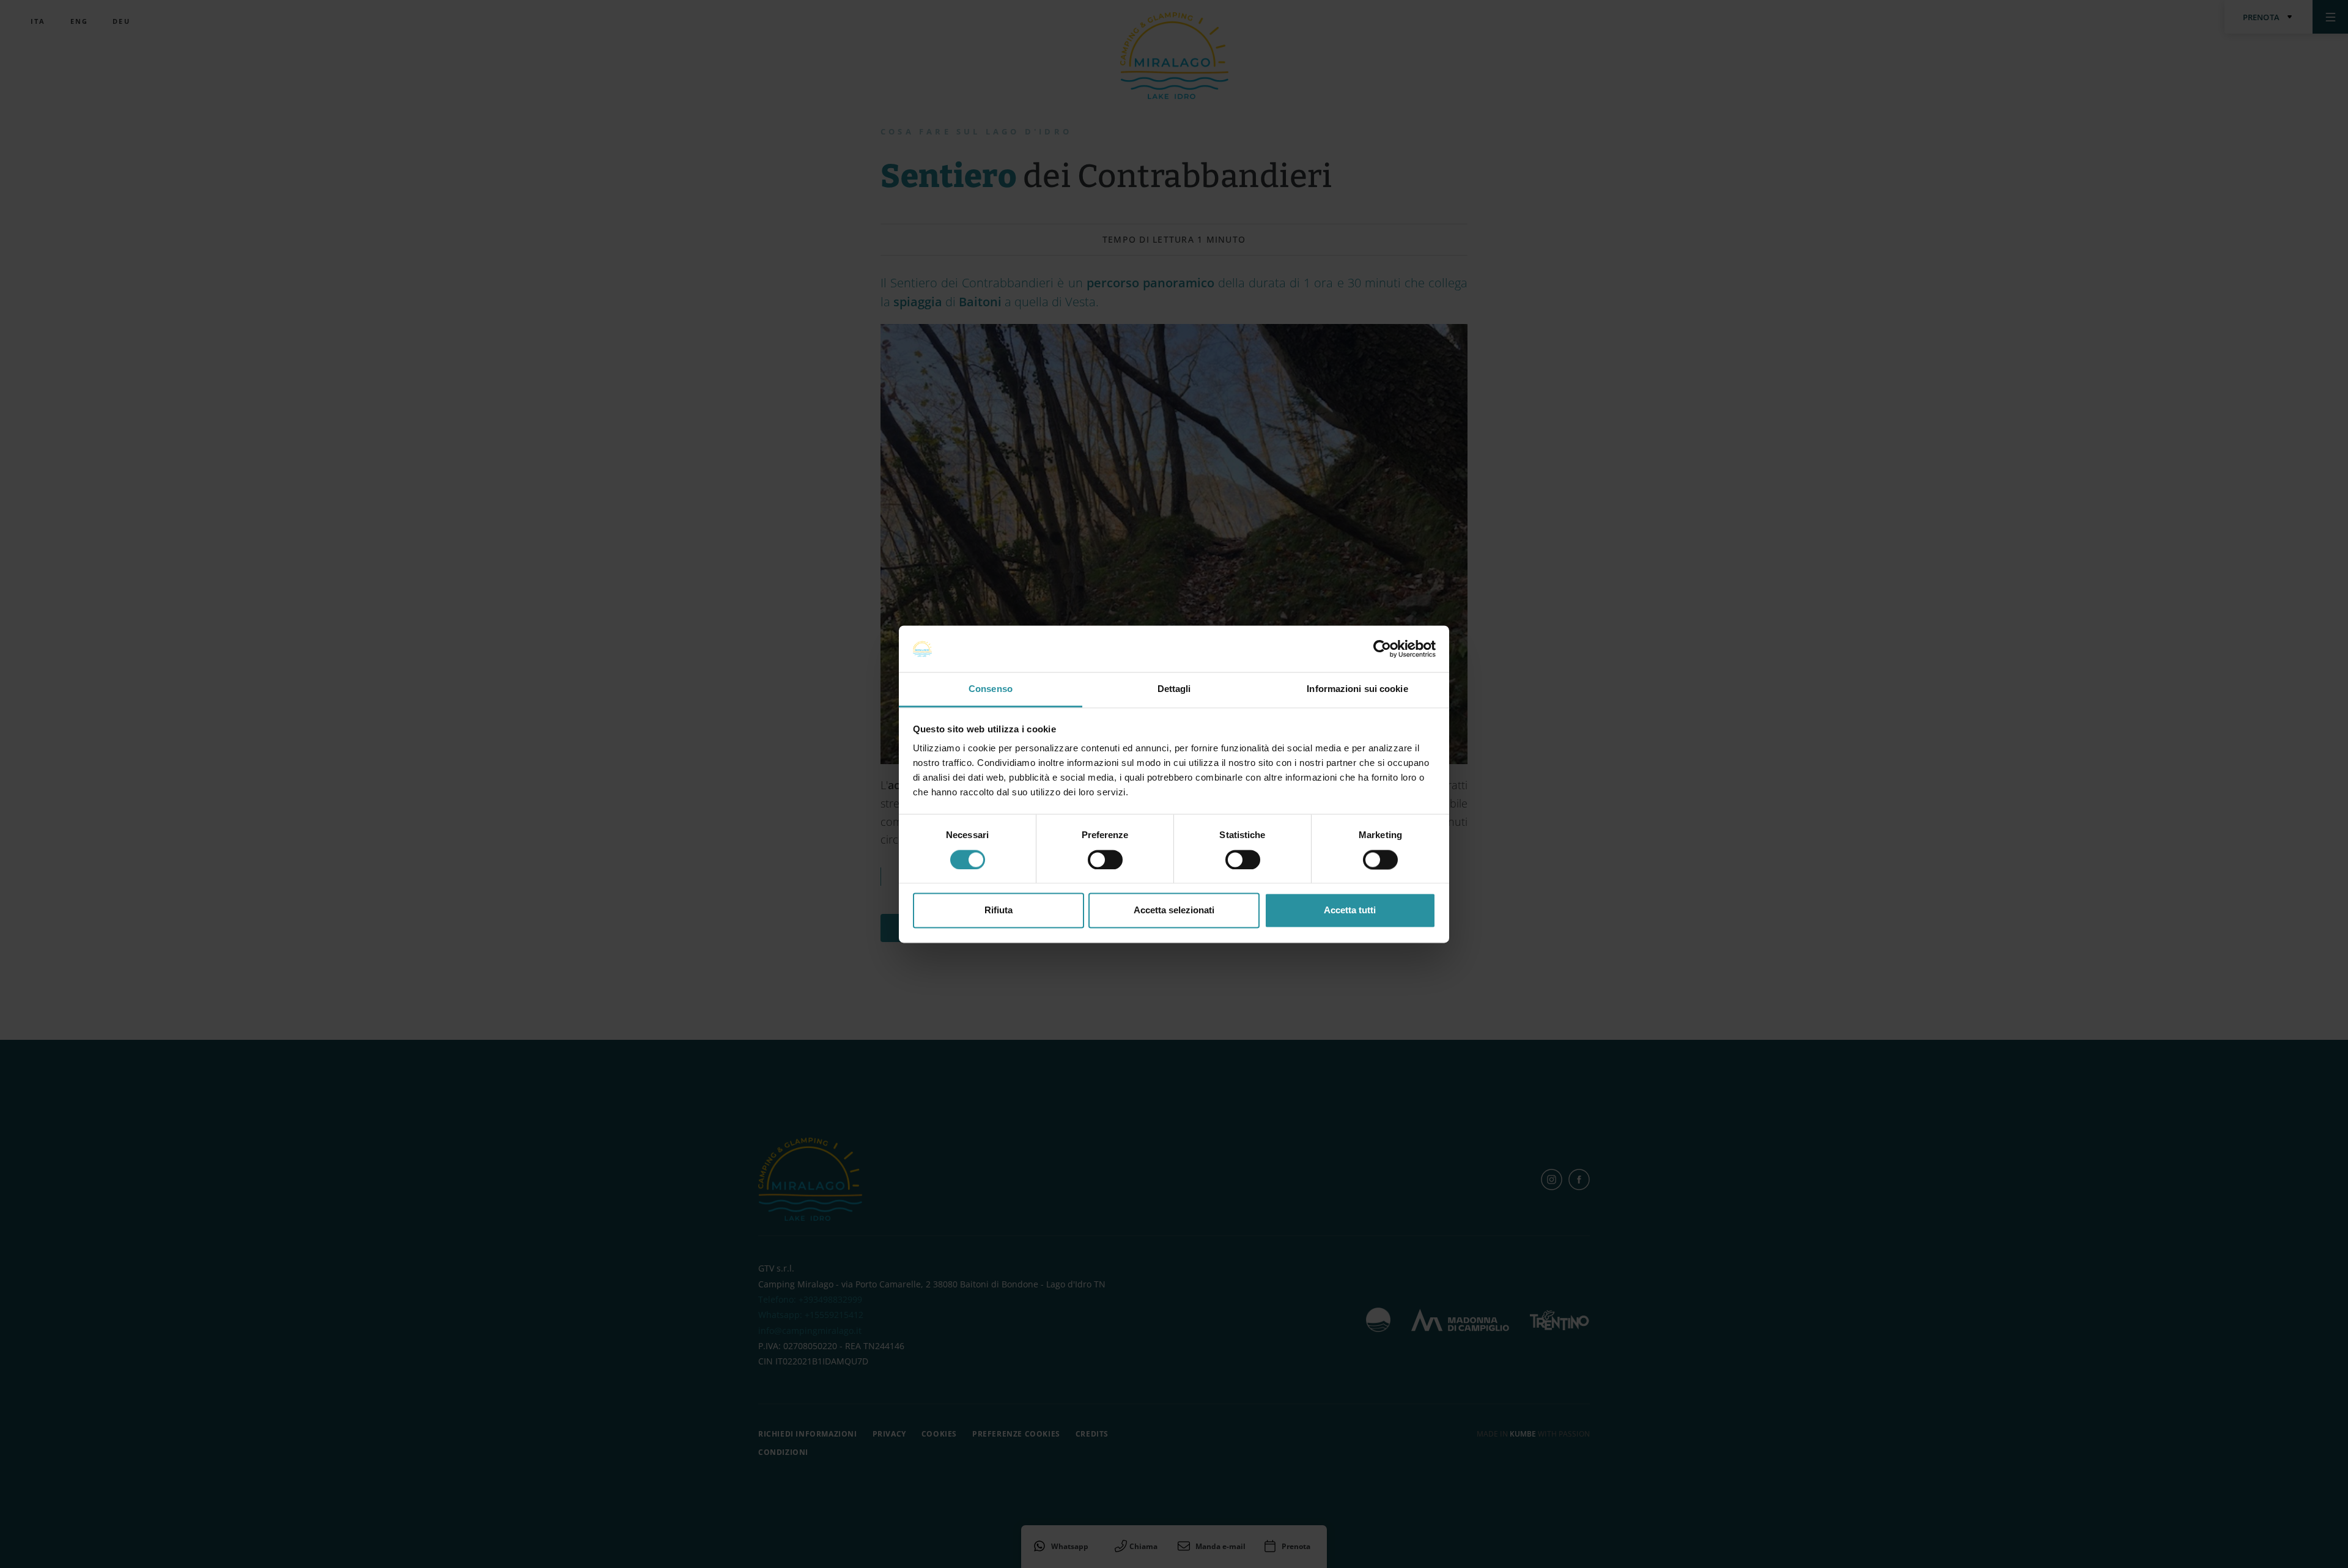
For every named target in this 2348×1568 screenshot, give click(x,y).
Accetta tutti (1350, 911)
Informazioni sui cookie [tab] (1357, 689)
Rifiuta (999, 911)
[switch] (1105, 859)
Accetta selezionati (1174, 911)
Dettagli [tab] (1174, 689)
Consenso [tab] (991, 689)
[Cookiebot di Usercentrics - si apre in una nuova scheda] (1382, 649)
